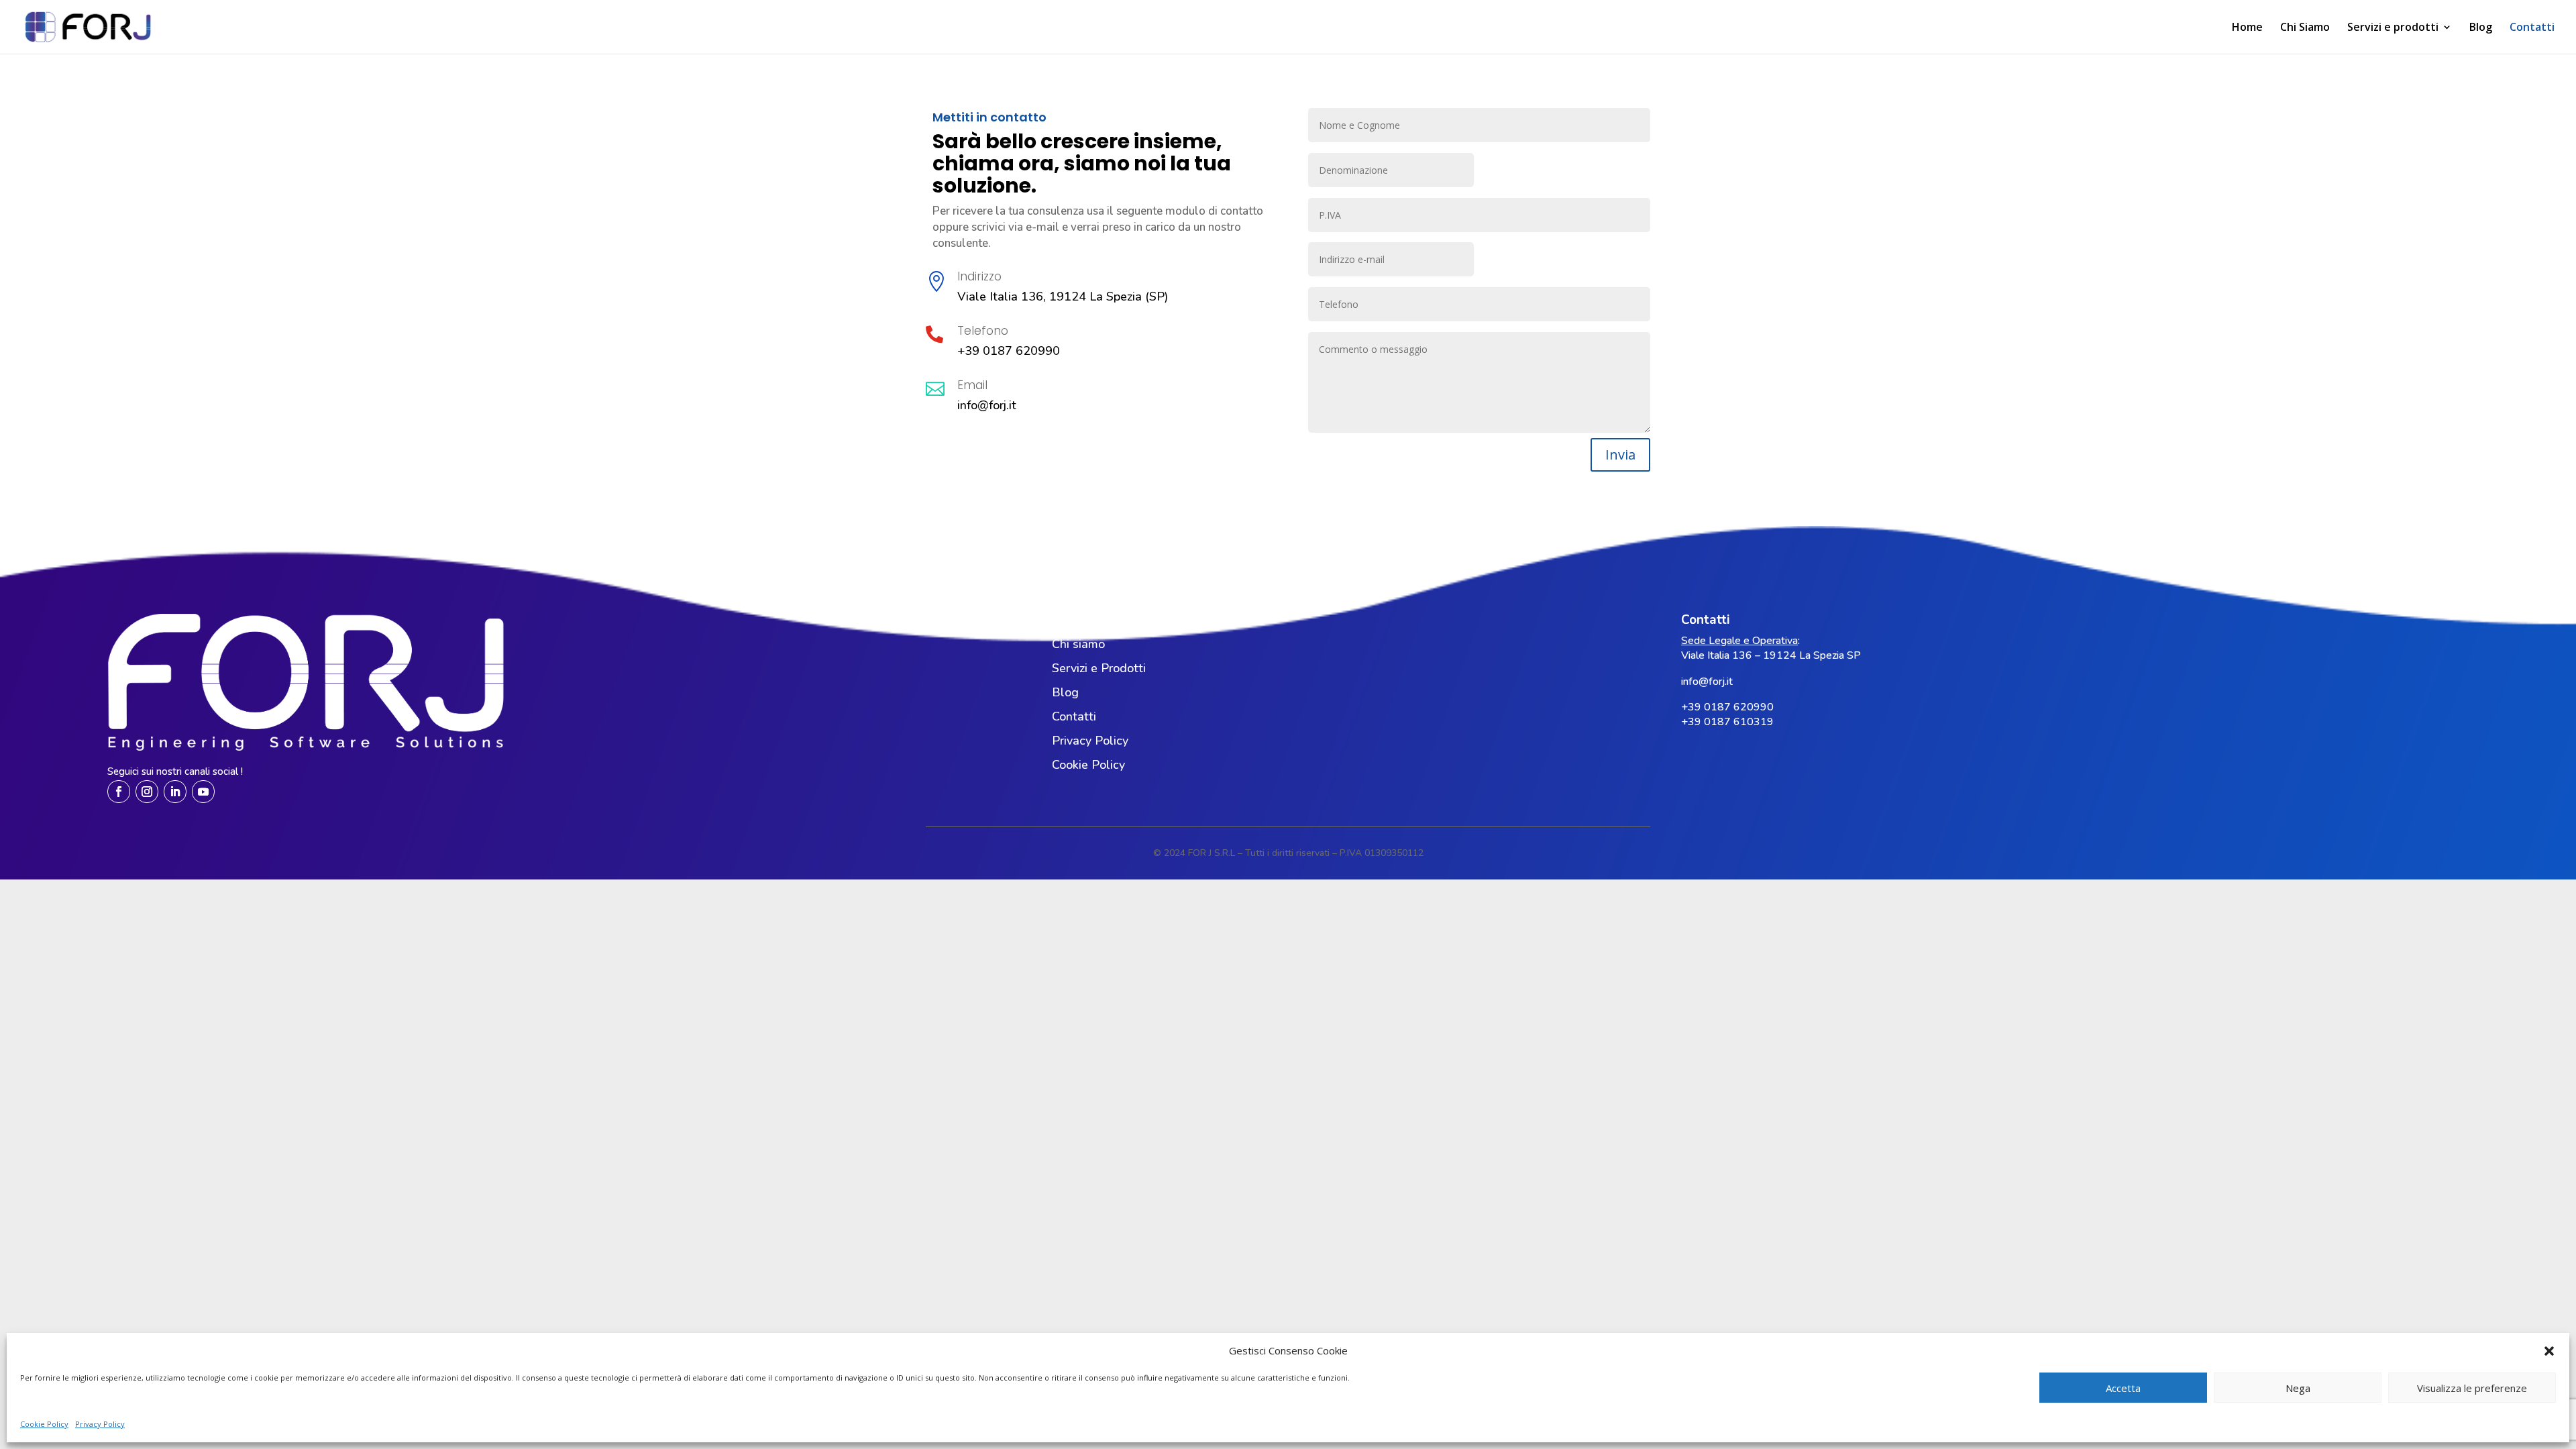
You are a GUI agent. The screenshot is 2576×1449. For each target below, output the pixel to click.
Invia (1620, 454)
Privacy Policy (100, 1424)
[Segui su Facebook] (119, 792)
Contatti (2532, 28)
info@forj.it (987, 405)
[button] (2549, 1351)
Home (2247, 28)
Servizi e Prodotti (1099, 668)
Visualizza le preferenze (2472, 1388)
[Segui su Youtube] (203, 792)
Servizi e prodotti (2393, 28)
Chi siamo (1078, 644)
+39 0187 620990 (1009, 351)
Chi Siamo (2305, 28)
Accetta (2123, 1388)
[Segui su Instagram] (147, 792)
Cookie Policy (44, 1424)
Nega (2298, 1388)
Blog (2481, 28)
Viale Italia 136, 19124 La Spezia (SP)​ (1063, 297)
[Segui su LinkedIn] (175, 792)
